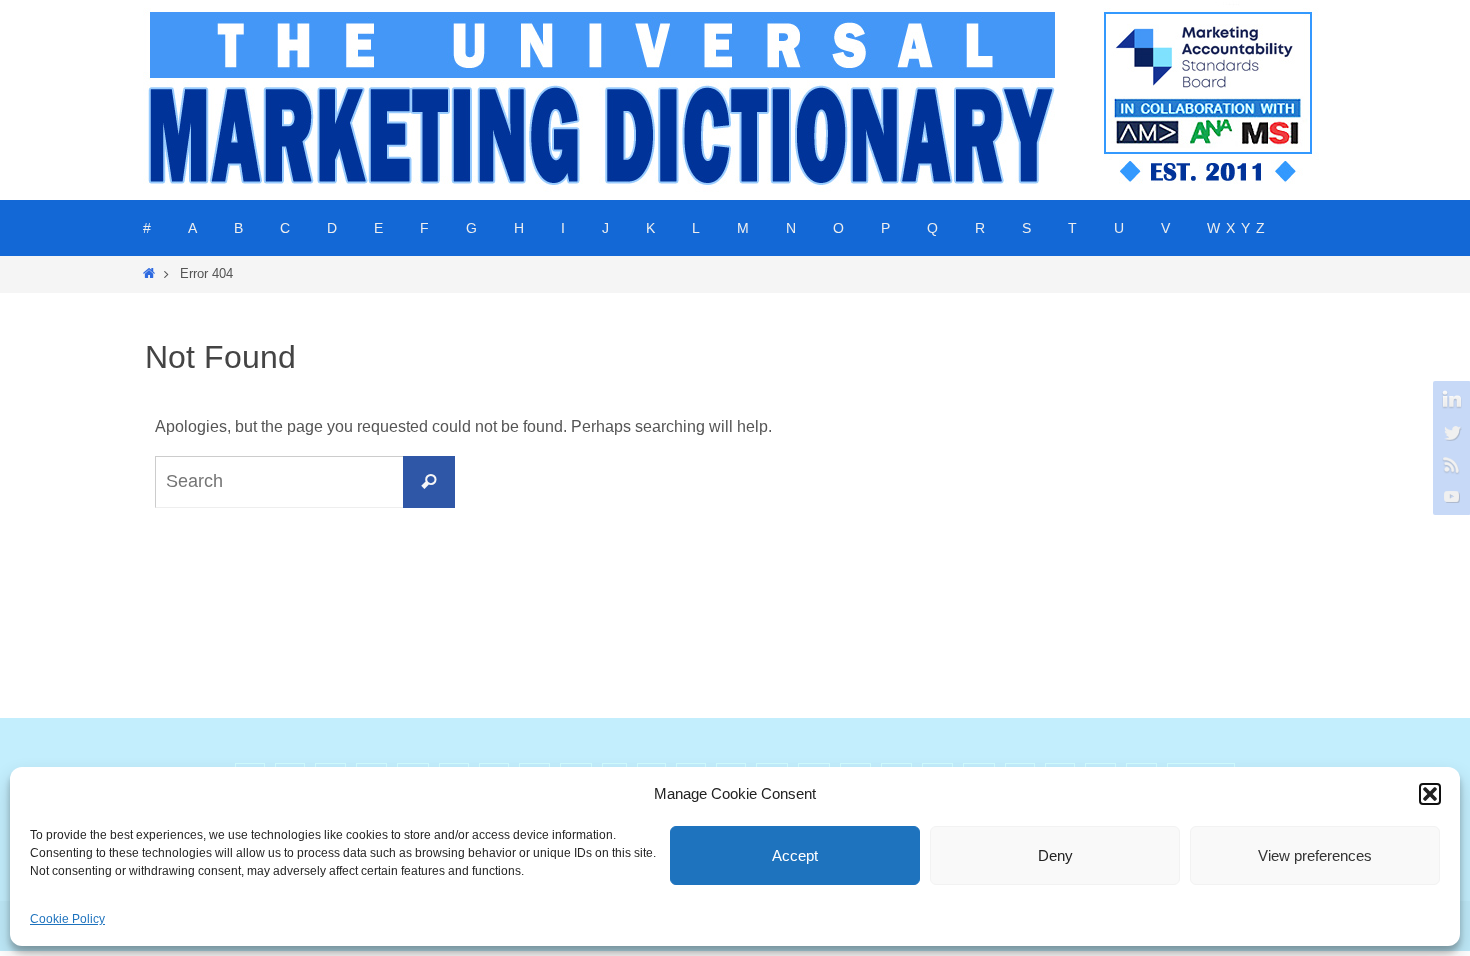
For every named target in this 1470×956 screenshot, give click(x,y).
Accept (795, 855)
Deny (1055, 855)
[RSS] (1449, 464)
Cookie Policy (67, 919)
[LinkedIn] (1449, 400)
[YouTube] (1449, 496)
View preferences (1315, 855)
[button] (1430, 794)
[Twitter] (1449, 432)
